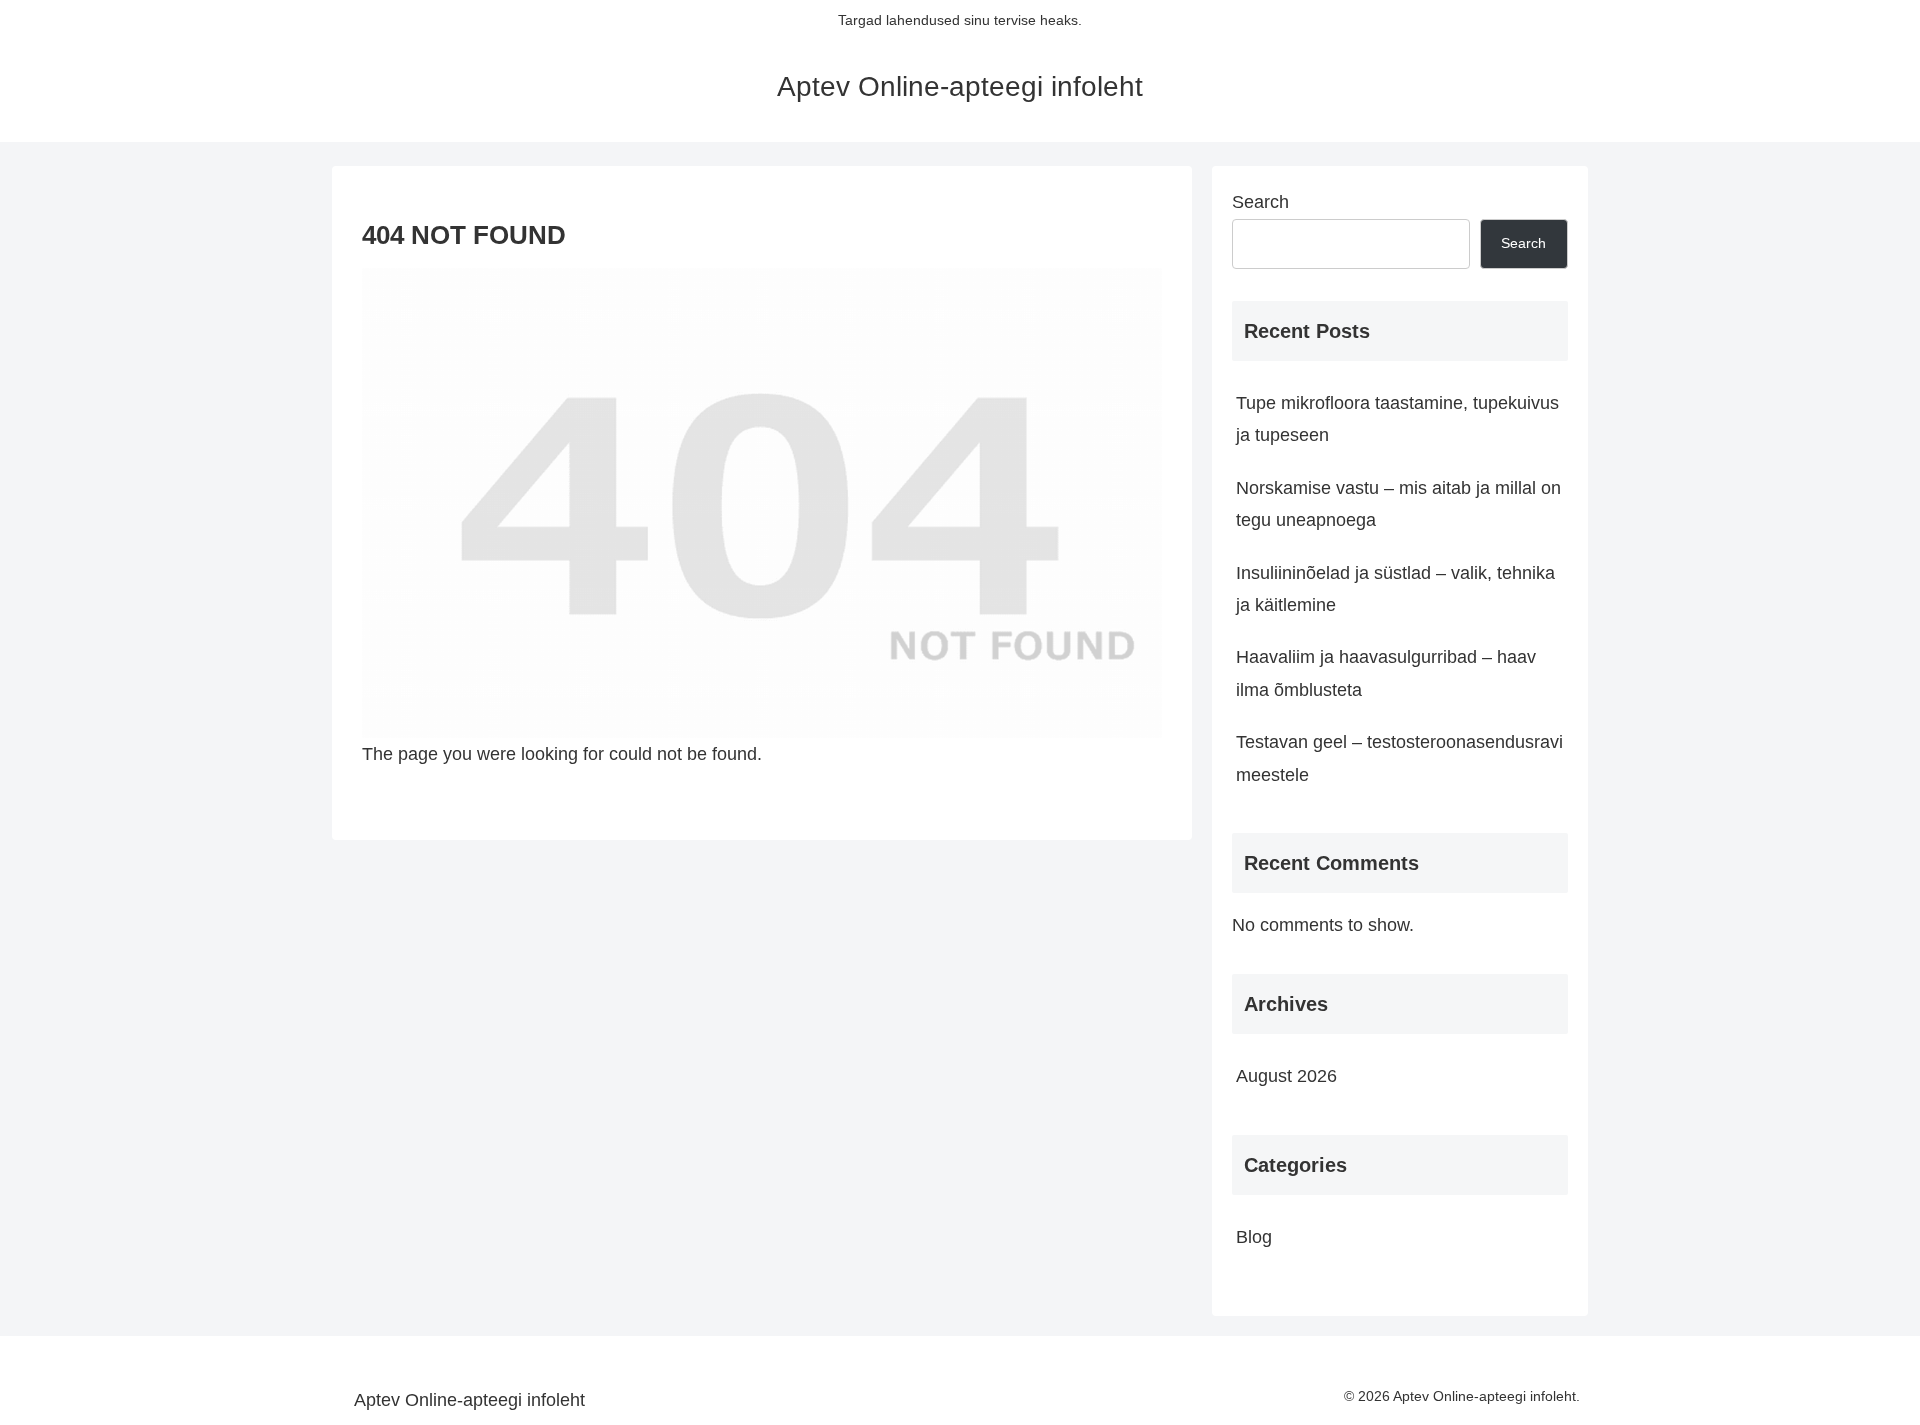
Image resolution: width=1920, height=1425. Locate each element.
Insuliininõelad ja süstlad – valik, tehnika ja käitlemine (1395, 589)
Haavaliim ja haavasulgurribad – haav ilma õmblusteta (1386, 673)
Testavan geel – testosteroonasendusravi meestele (1399, 758)
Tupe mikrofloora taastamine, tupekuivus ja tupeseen (1397, 419)
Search (1260, 202)
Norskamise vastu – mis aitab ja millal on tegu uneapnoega (1398, 504)
